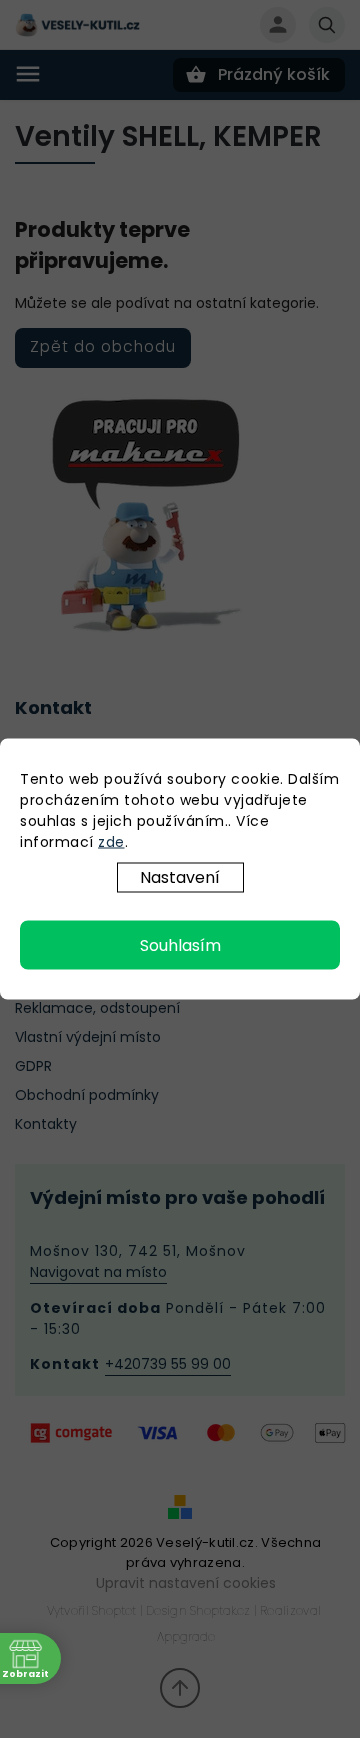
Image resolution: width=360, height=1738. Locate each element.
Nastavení (180, 877)
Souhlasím (180, 945)
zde (111, 842)
